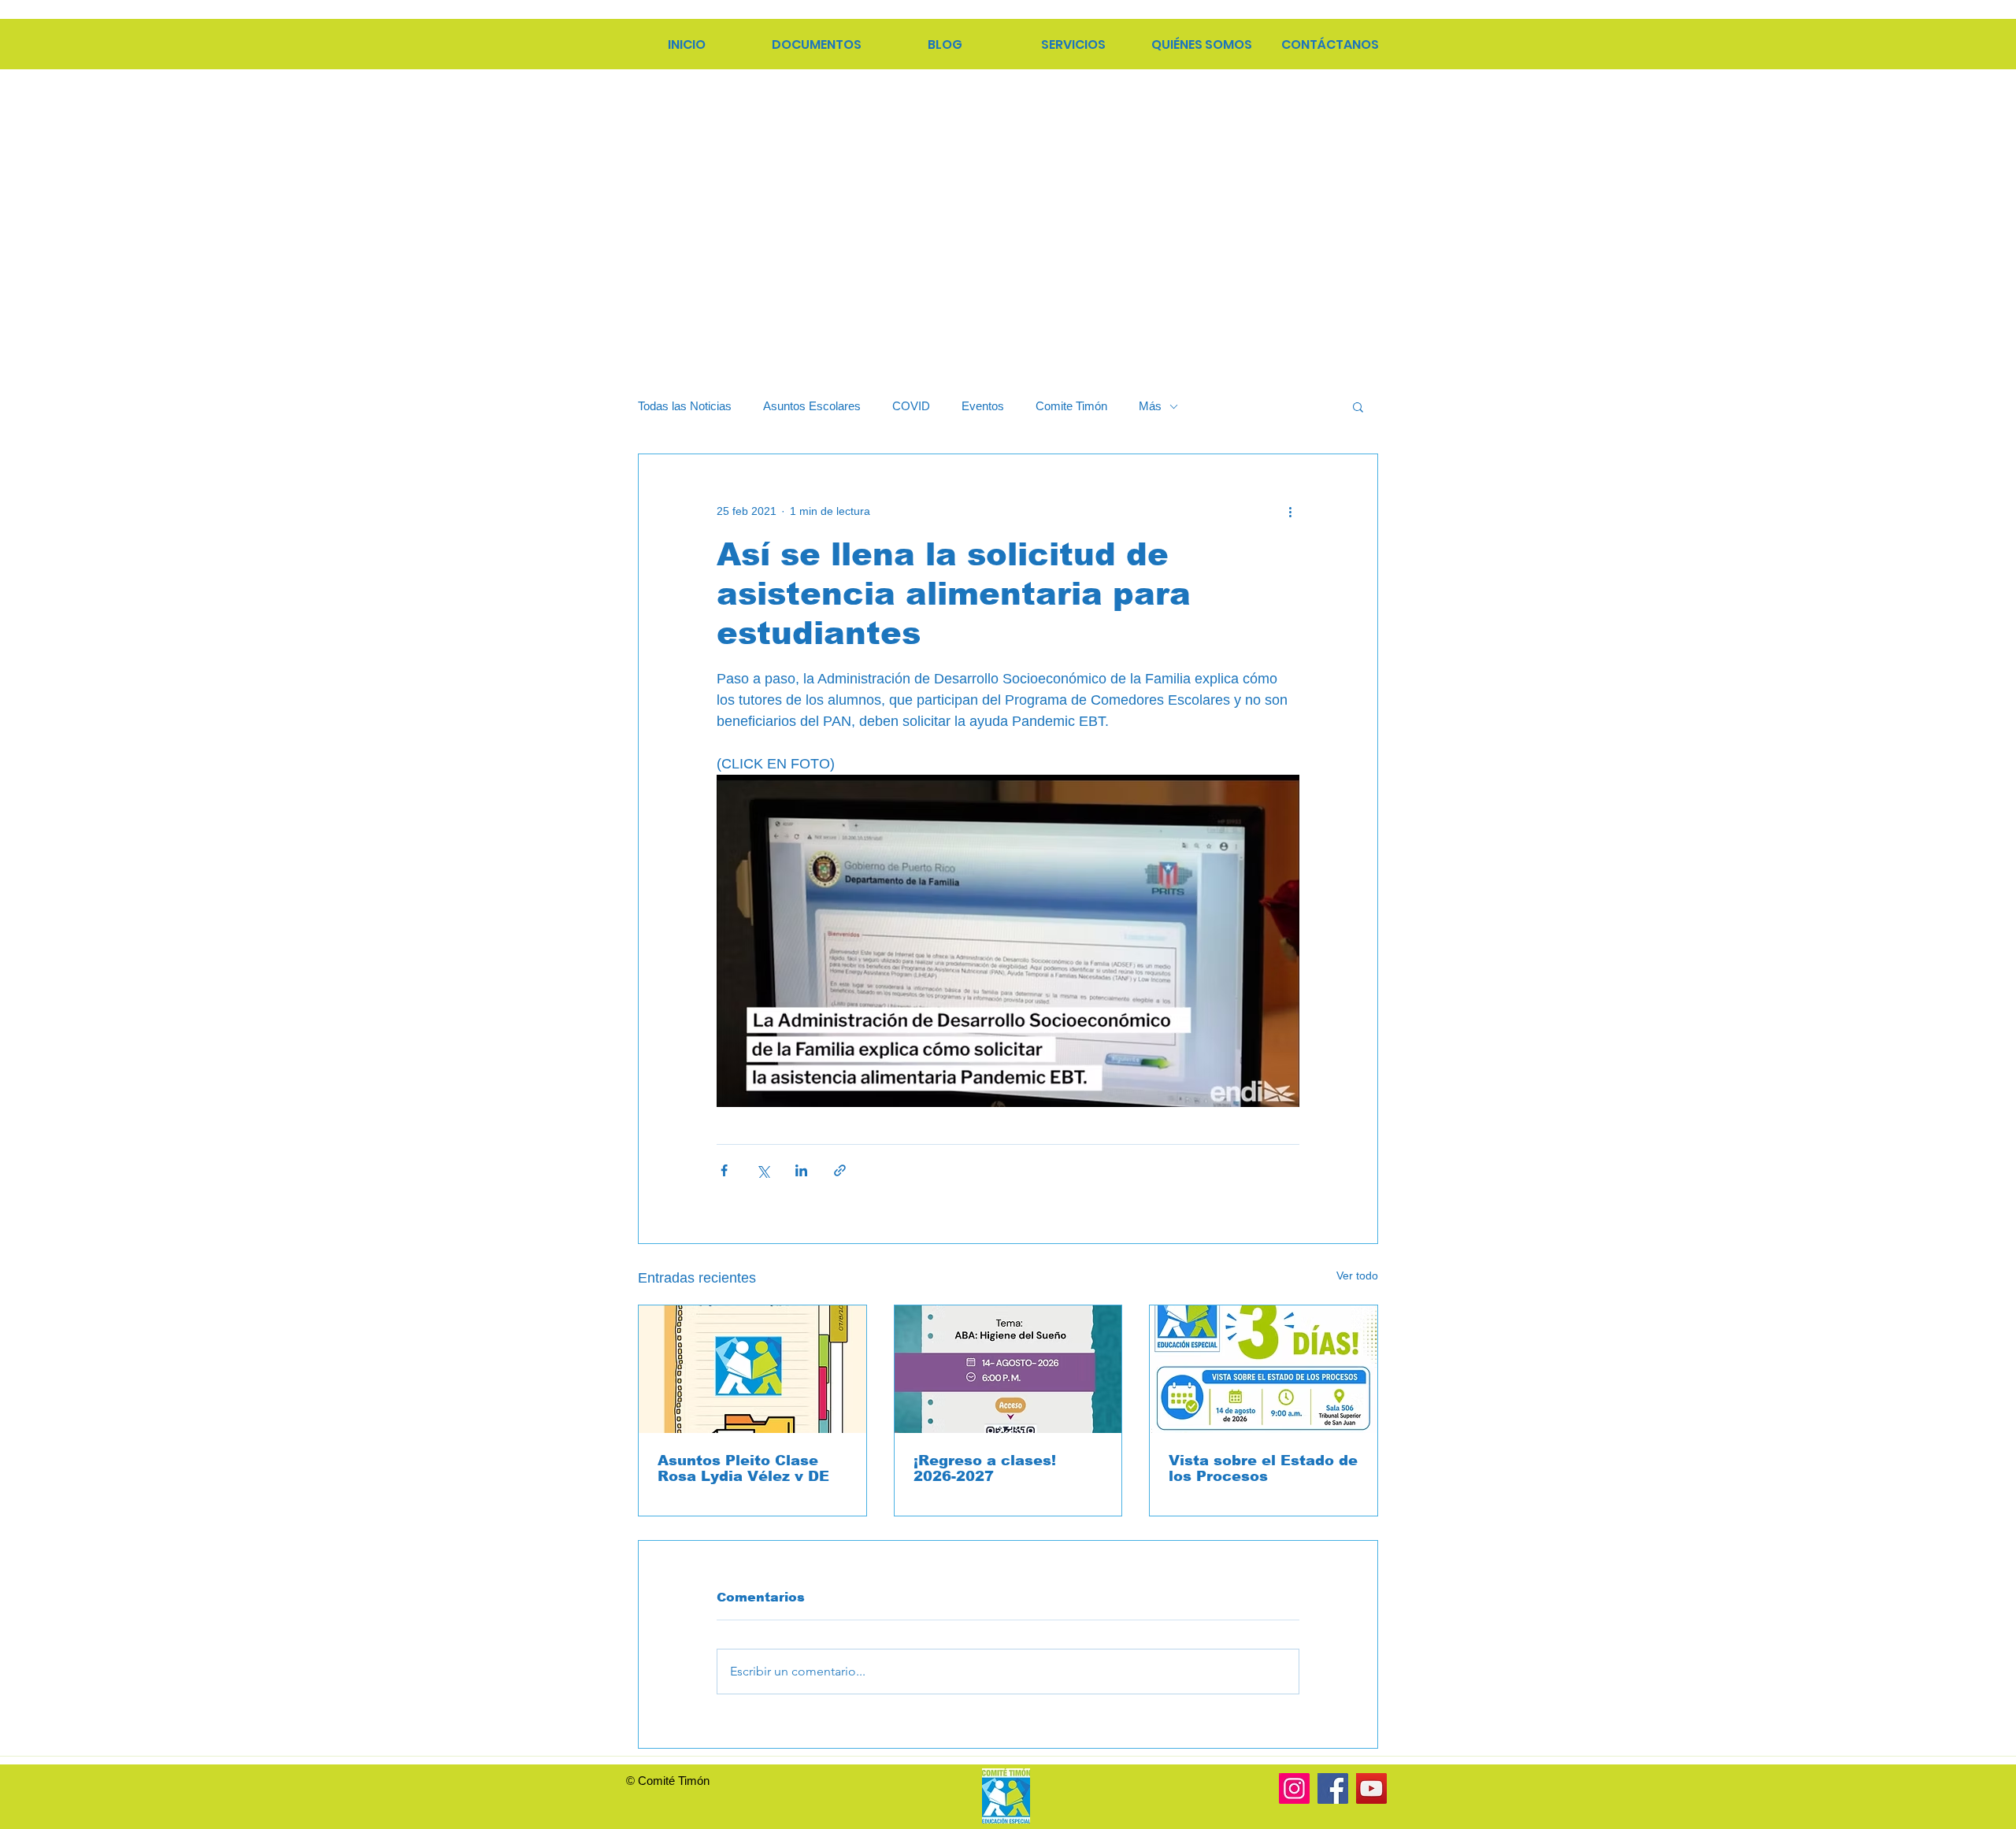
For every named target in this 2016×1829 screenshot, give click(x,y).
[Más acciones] (1290, 511)
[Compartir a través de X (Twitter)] (763, 1170)
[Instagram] (1294, 1788)
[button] (1358, 406)
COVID (911, 406)
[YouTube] (1371, 1788)
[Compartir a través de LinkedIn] (801, 1170)
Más (1150, 406)
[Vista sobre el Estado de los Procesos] (1264, 1369)
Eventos (983, 406)
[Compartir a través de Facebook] (724, 1170)
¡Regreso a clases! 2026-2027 (985, 1468)
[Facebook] (1333, 1788)
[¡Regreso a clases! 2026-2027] (1008, 1369)
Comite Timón (1071, 406)
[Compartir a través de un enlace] (840, 1170)
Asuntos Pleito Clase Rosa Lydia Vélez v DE (743, 1468)
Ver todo (1357, 1275)
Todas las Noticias (685, 406)
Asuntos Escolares (812, 406)
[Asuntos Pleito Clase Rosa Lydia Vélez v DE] (752, 1369)
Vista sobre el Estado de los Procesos (1263, 1468)
